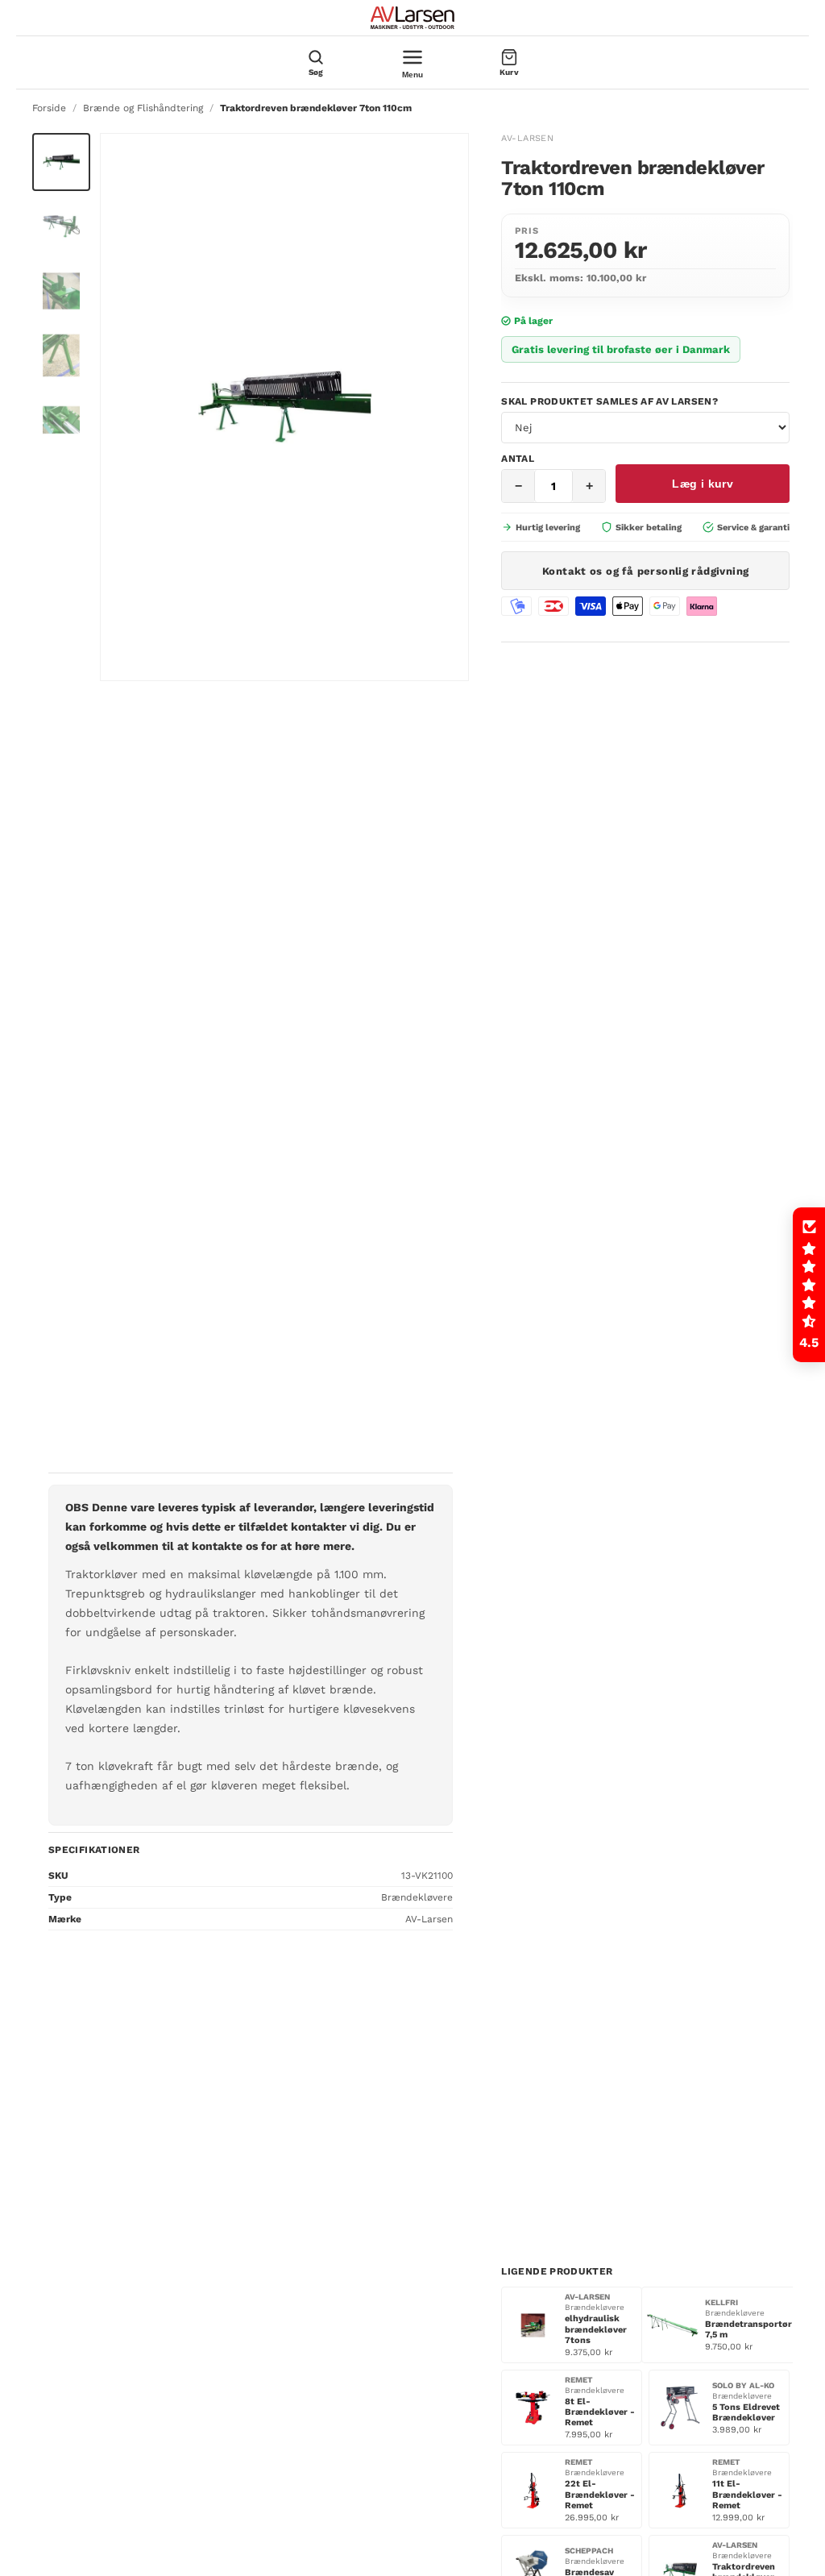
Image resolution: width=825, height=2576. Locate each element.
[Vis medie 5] (61, 420)
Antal (518, 459)
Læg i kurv (703, 484)
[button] (809, 1285)
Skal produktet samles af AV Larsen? (609, 401)
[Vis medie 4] (61, 355)
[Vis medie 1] (61, 162)
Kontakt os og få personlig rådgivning (645, 571)
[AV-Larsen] (412, 18)
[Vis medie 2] (61, 226)
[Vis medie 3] (61, 291)
